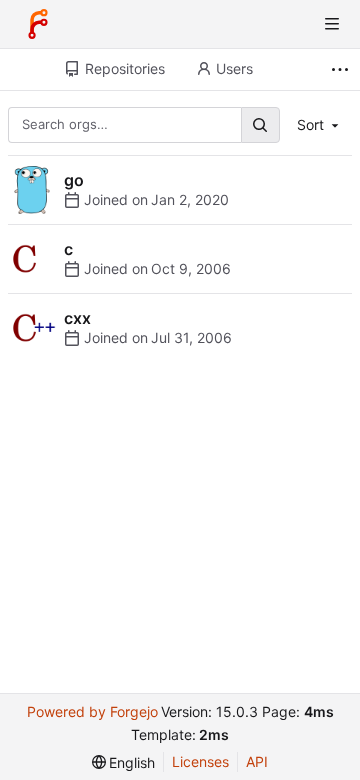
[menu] (124, 762)
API (257, 761)
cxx (77, 318)
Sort (310, 124)
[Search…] (260, 124)
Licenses (200, 761)
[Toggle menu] (332, 24)
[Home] (38, 24)
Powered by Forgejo (92, 711)
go (74, 180)
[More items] (342, 69)
